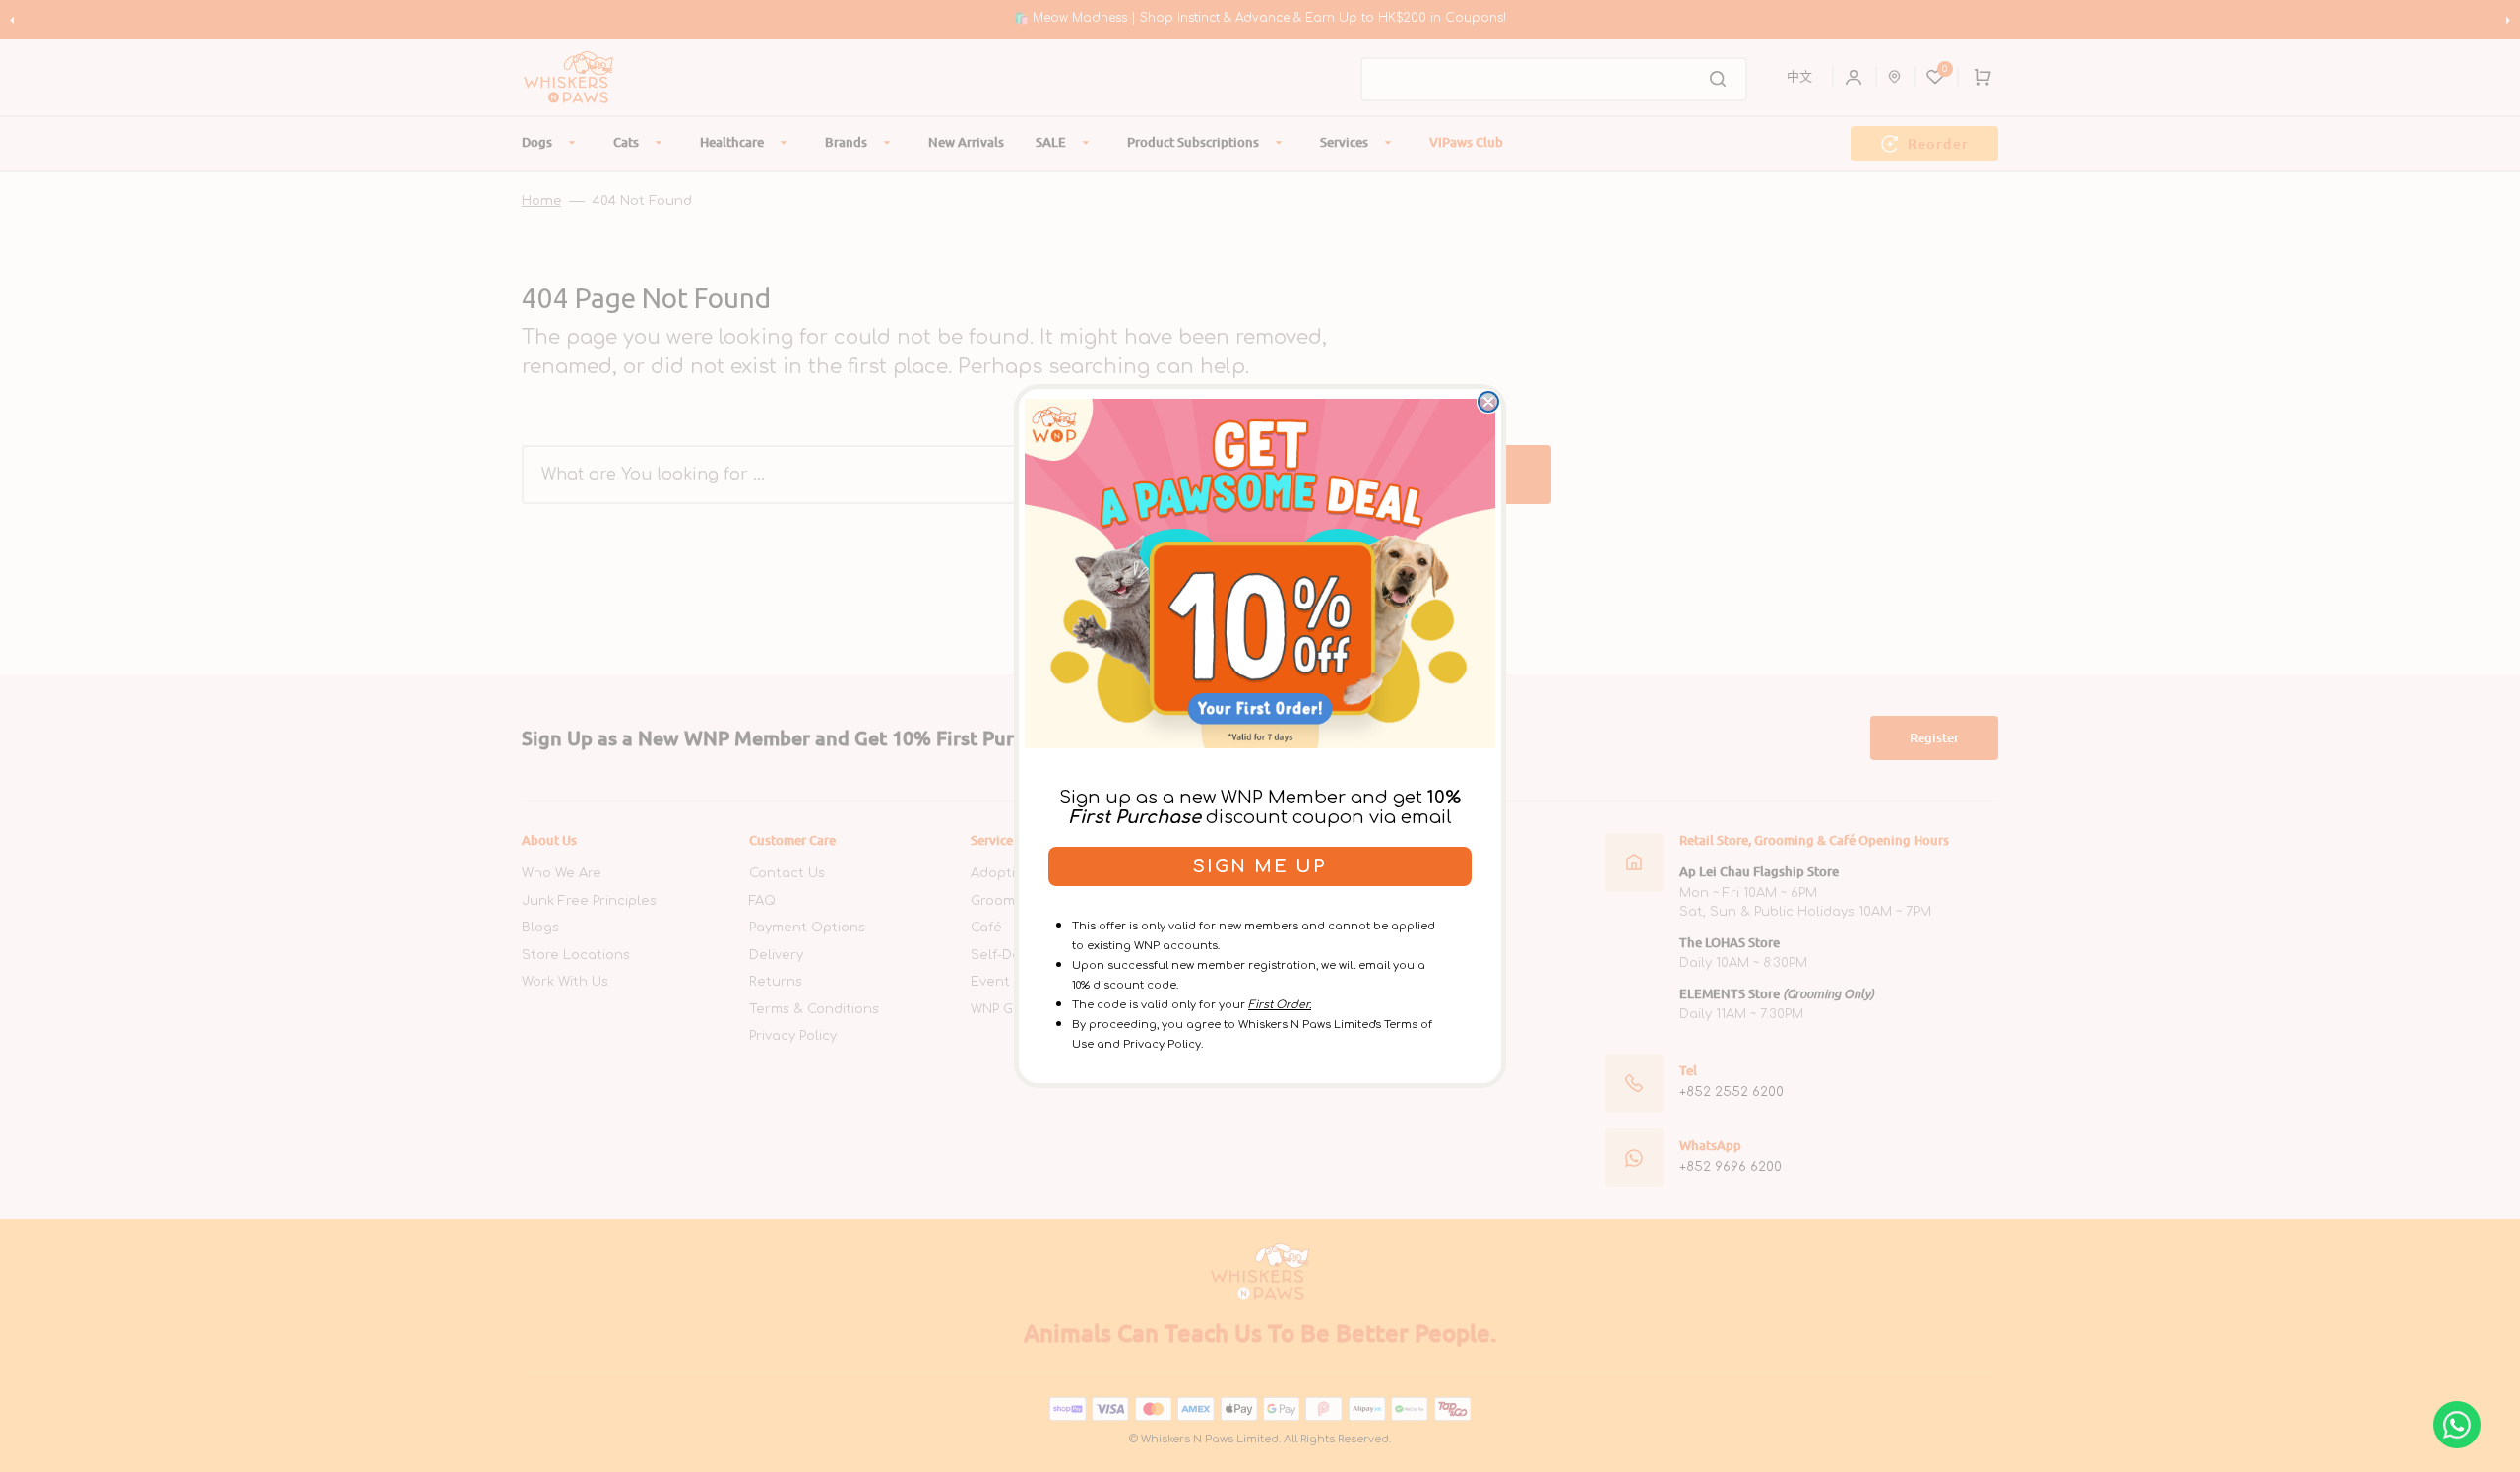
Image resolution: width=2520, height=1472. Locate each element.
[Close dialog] (1488, 402)
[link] (1260, 573)
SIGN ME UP (1260, 866)
